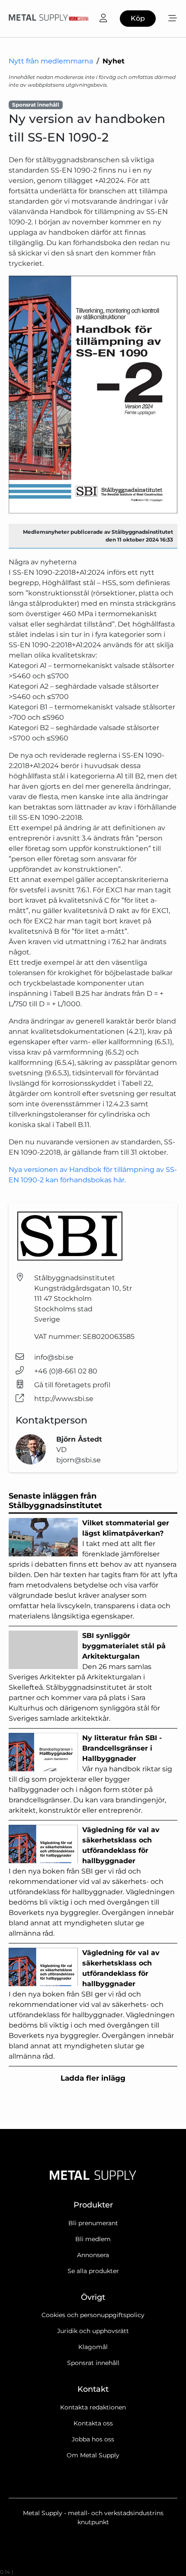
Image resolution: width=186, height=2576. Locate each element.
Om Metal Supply (93, 2455)
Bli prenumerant (93, 2223)
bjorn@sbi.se (79, 1460)
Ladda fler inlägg (93, 2078)
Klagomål (93, 2347)
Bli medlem (93, 2239)
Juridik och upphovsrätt (93, 2331)
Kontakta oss (93, 2423)
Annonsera (93, 2255)
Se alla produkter (93, 2271)
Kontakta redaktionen (93, 2407)
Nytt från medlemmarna (51, 61)
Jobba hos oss (93, 2439)
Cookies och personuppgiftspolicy (93, 2315)
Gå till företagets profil (72, 1385)
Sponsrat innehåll (93, 2363)
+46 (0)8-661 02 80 (66, 1371)
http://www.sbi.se (64, 1399)
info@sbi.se (54, 1357)
